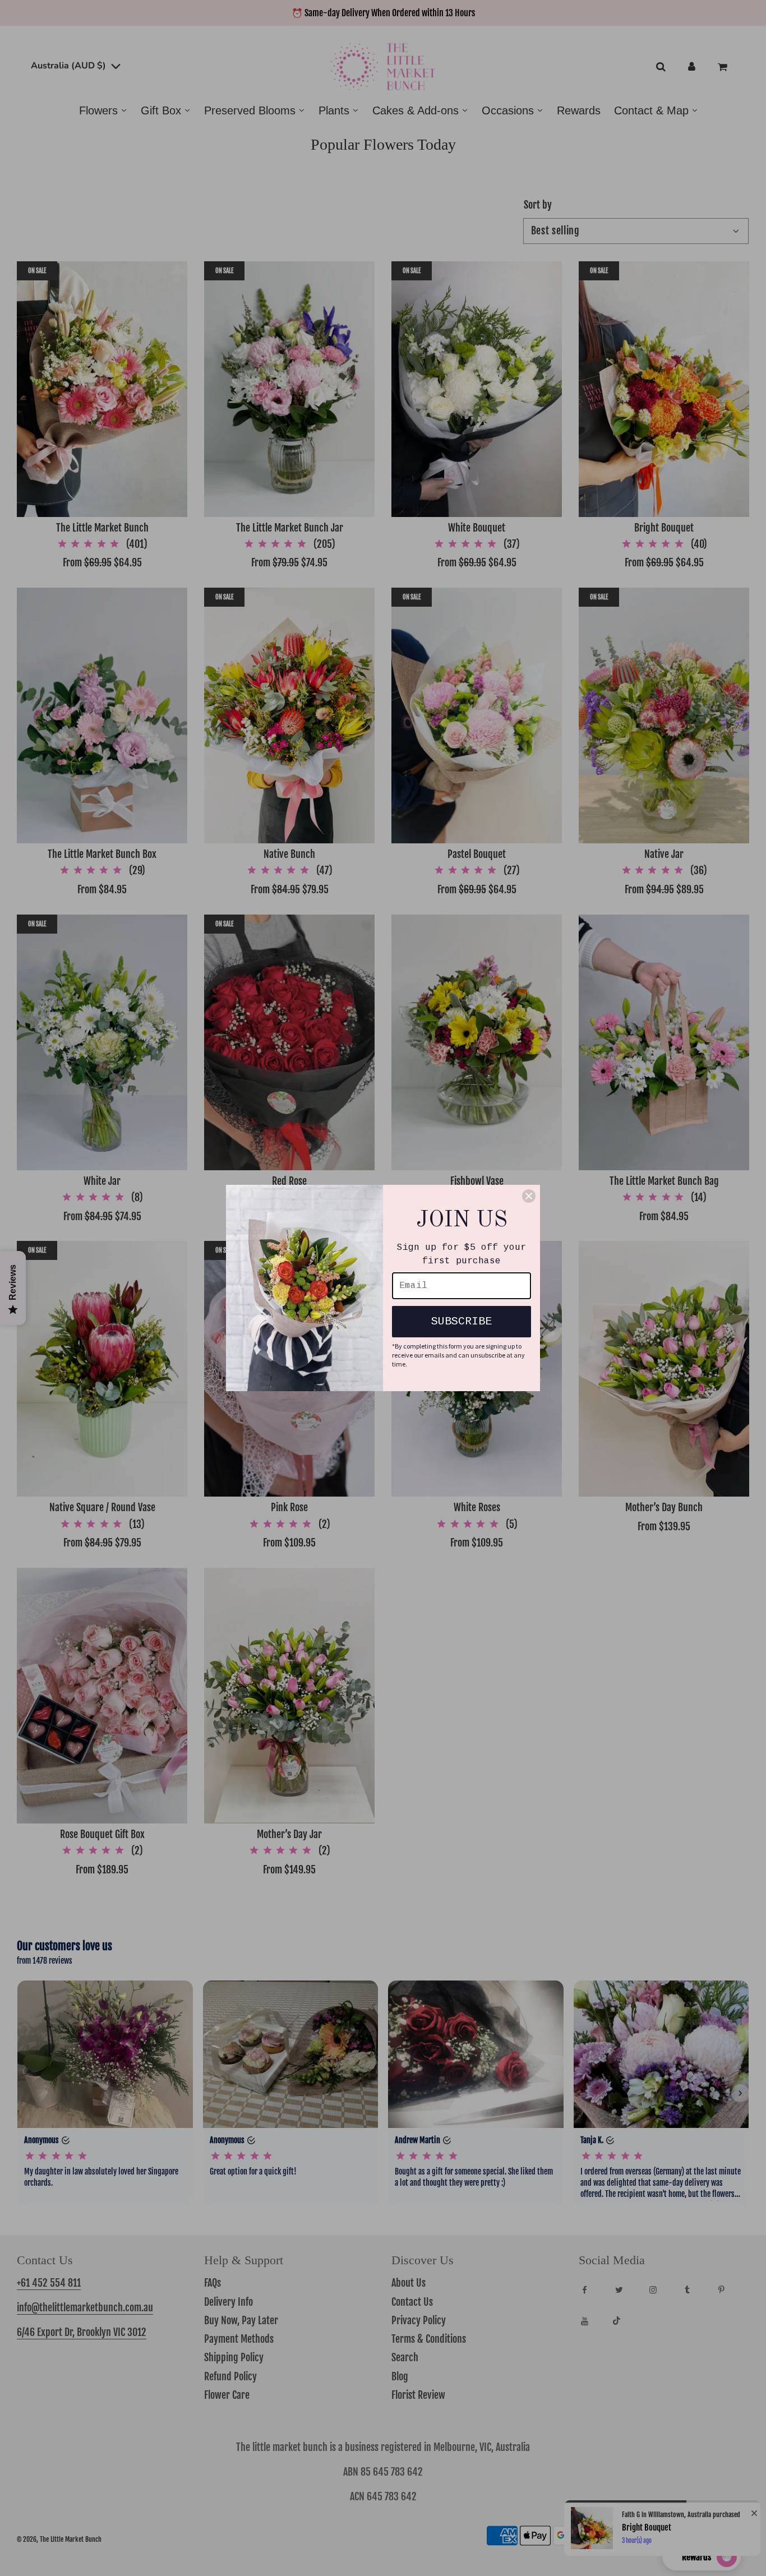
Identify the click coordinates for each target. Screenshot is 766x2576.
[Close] (529, 1196)
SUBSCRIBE (462, 1321)
